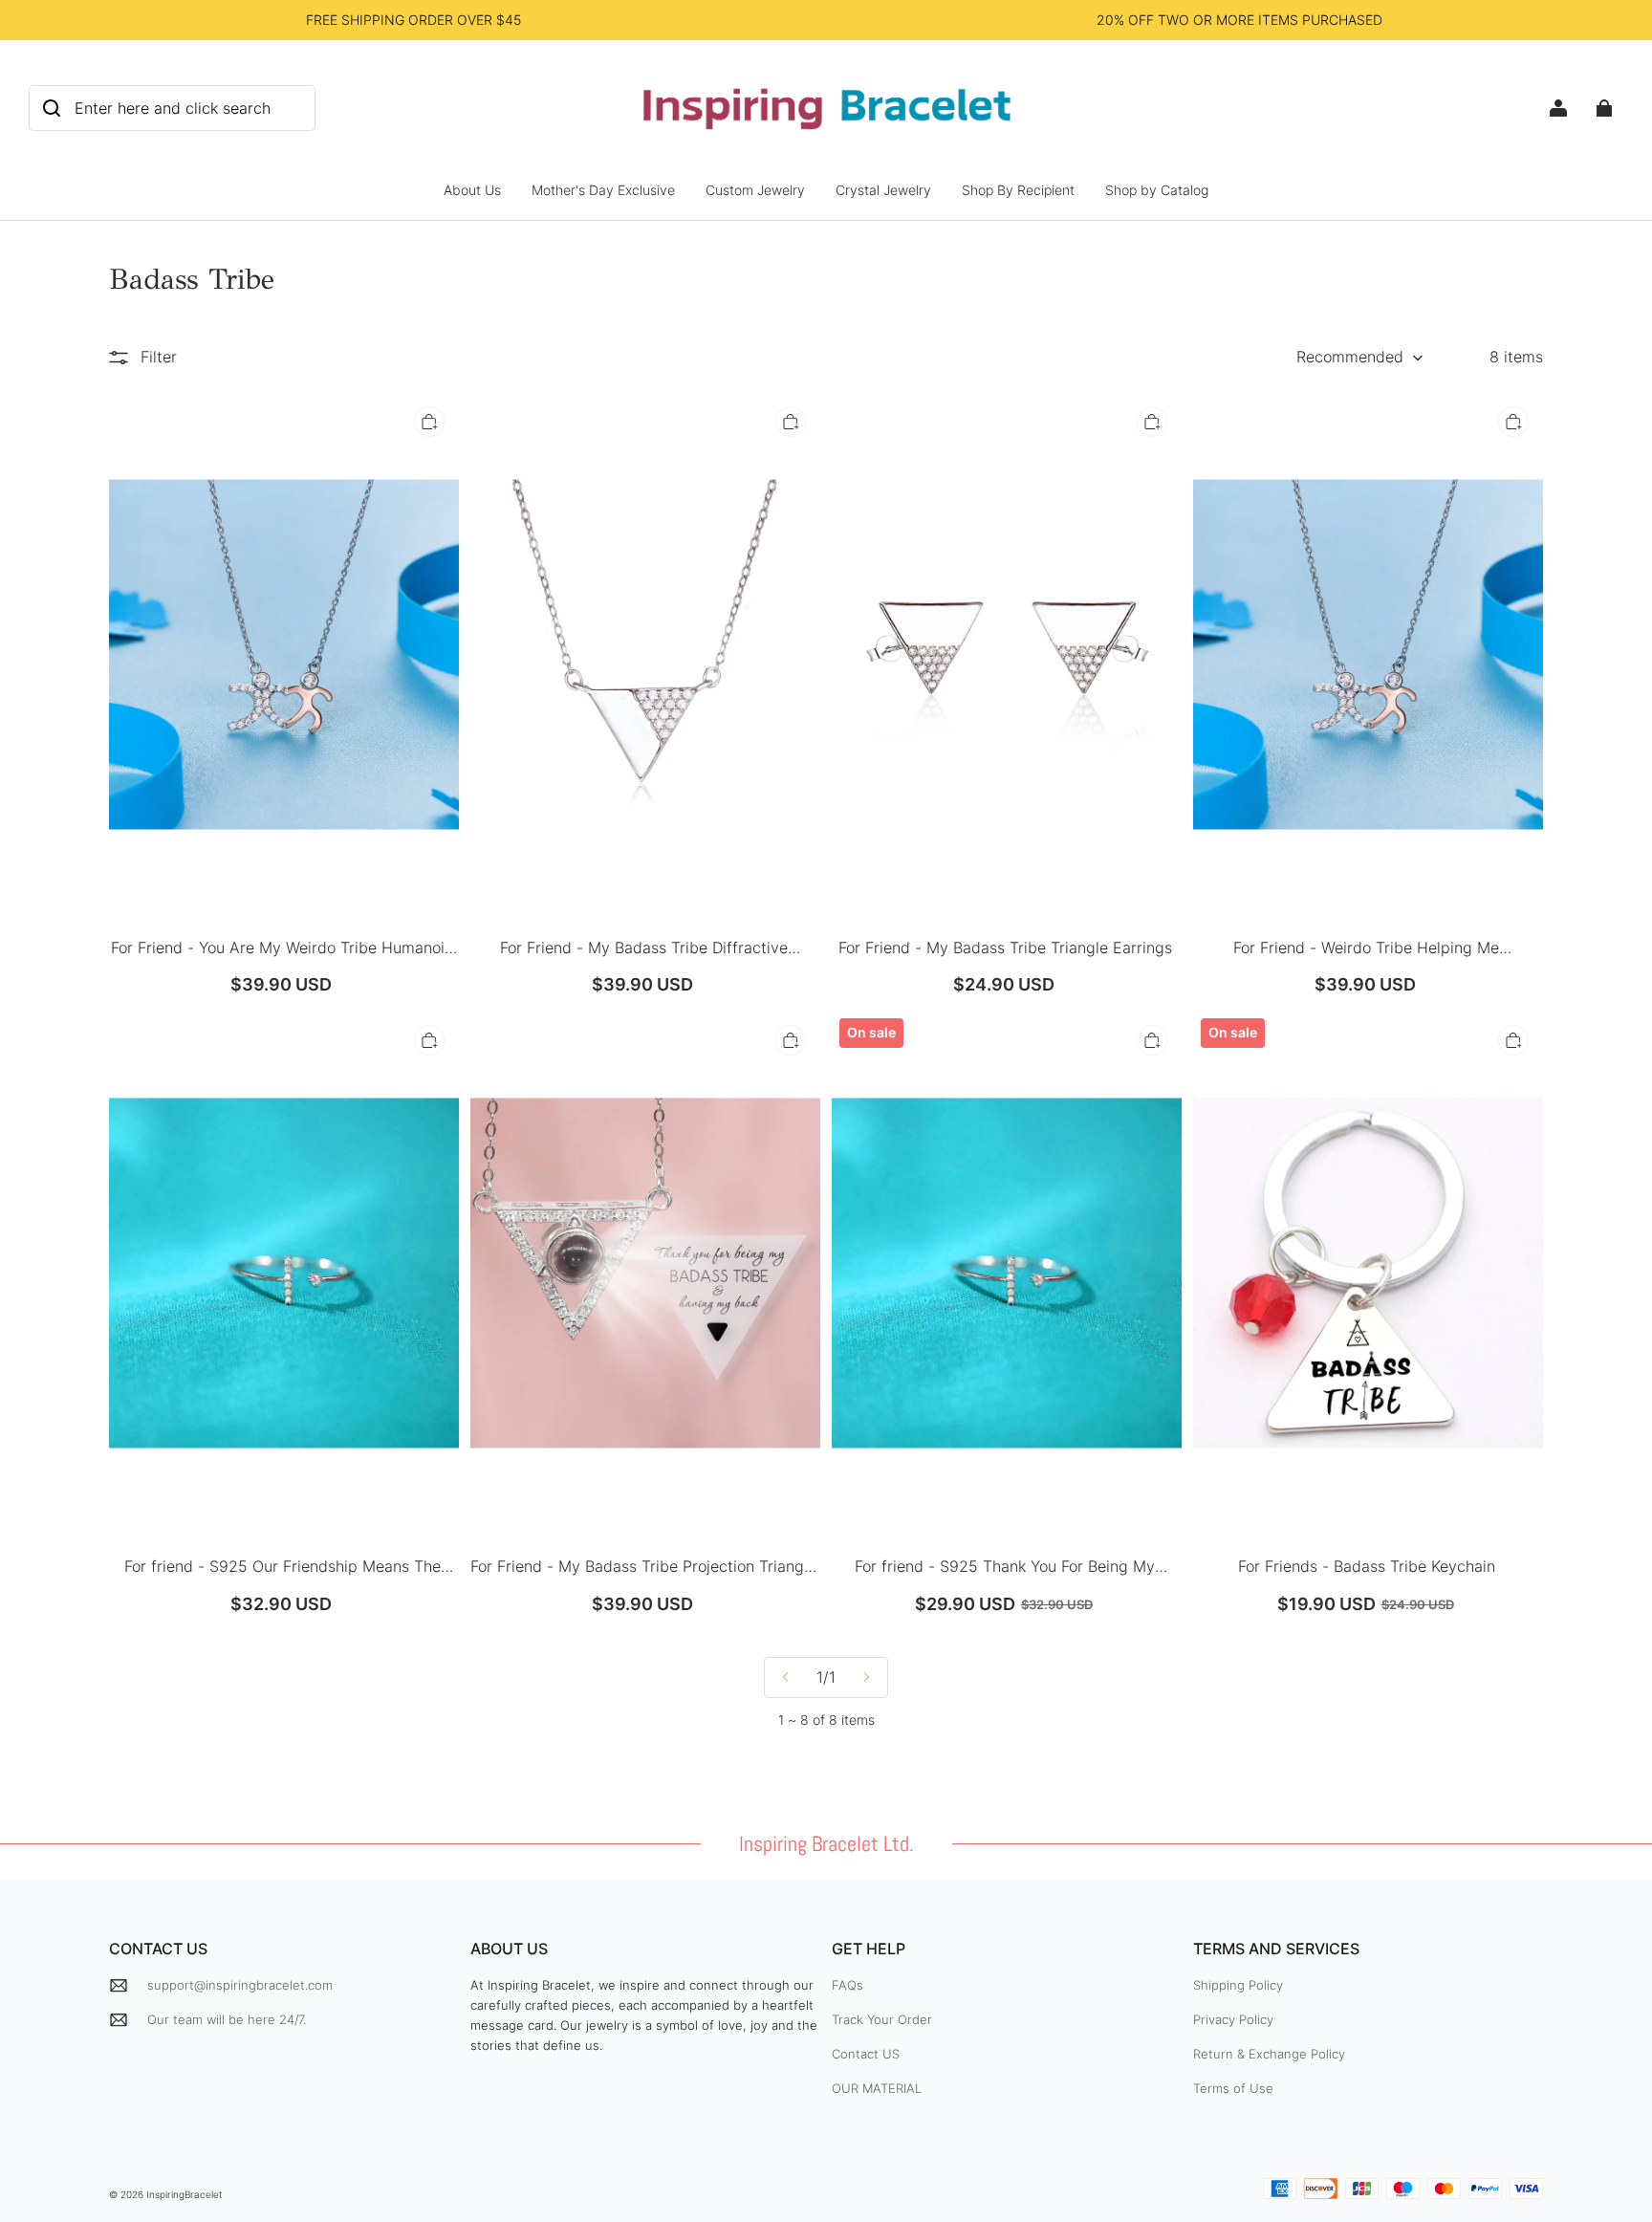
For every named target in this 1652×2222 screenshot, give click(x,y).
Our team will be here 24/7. (227, 2019)
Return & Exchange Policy (1269, 2054)
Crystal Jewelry (883, 190)
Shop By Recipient (1018, 190)
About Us (472, 190)
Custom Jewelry (755, 190)
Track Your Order (882, 2019)
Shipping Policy (1238, 1985)
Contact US (866, 2054)
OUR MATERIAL (877, 2088)
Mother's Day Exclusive (603, 190)
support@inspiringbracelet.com (240, 1985)
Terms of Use (1233, 2088)
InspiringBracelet (185, 2194)
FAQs (848, 1985)
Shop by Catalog (1157, 190)
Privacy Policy (1233, 2019)
